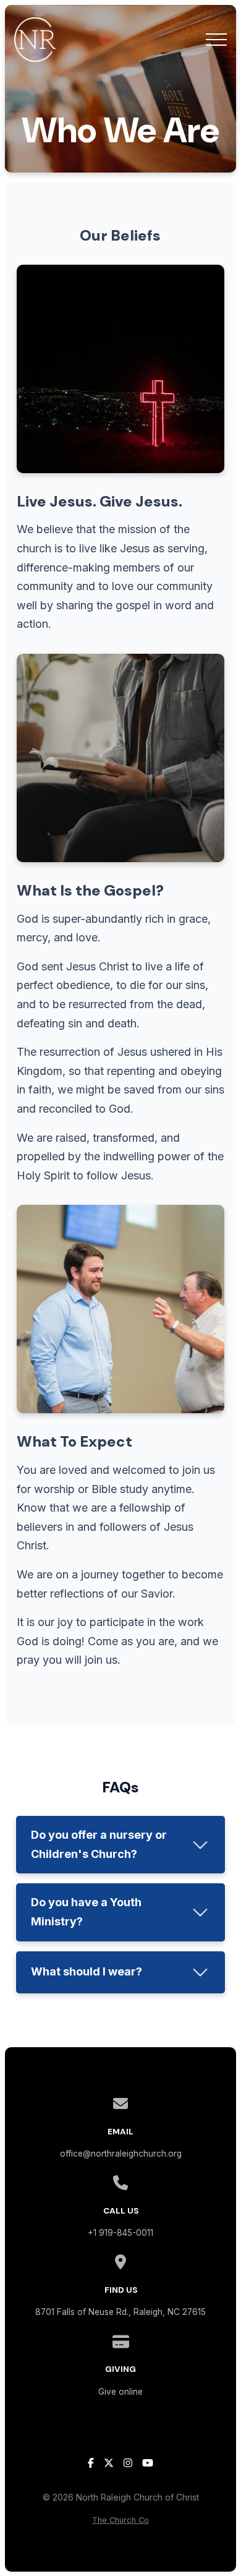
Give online (120, 2392)
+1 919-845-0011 (120, 2233)
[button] (216, 40)
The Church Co (120, 2520)
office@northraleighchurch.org (121, 2154)
